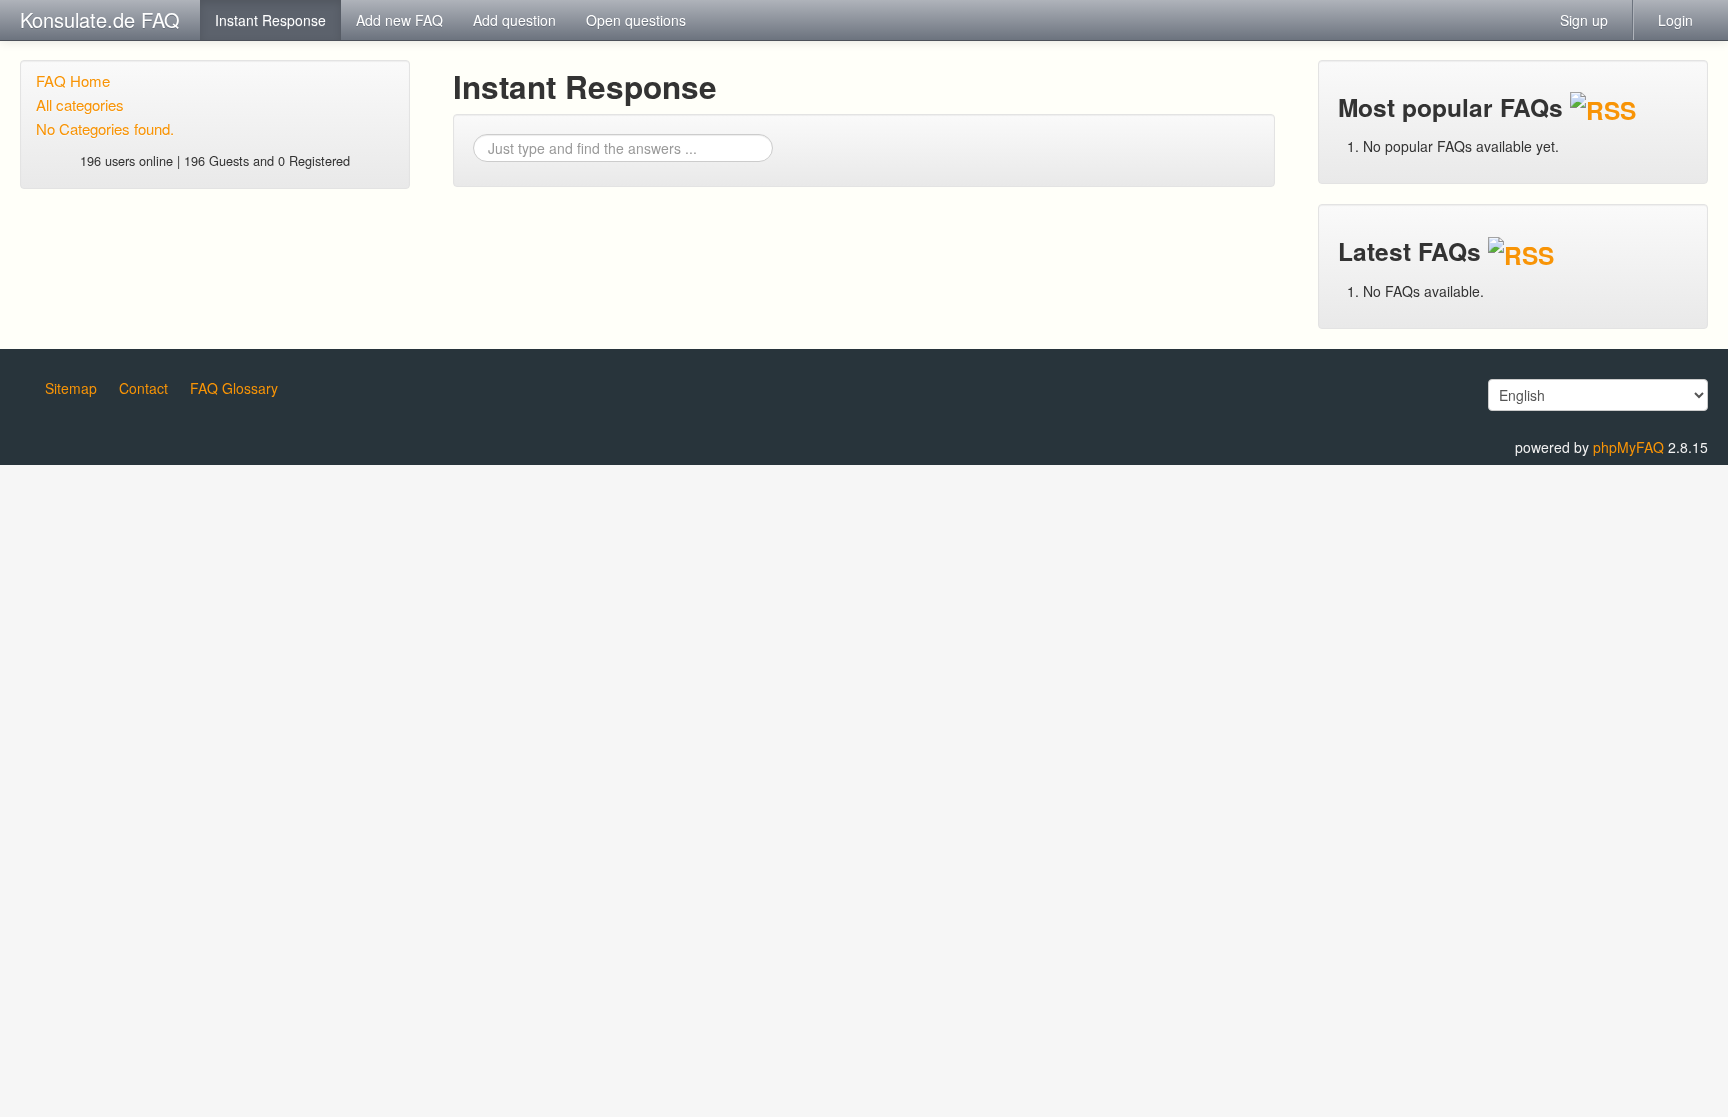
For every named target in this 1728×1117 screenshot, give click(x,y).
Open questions (636, 20)
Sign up (1584, 20)
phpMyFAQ (1628, 447)
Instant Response (270, 20)
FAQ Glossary (234, 388)
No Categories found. (105, 128)
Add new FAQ (399, 20)
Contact (143, 388)
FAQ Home (73, 80)
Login (1675, 20)
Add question (514, 20)
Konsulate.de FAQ (100, 19)
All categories (80, 104)
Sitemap (71, 388)
